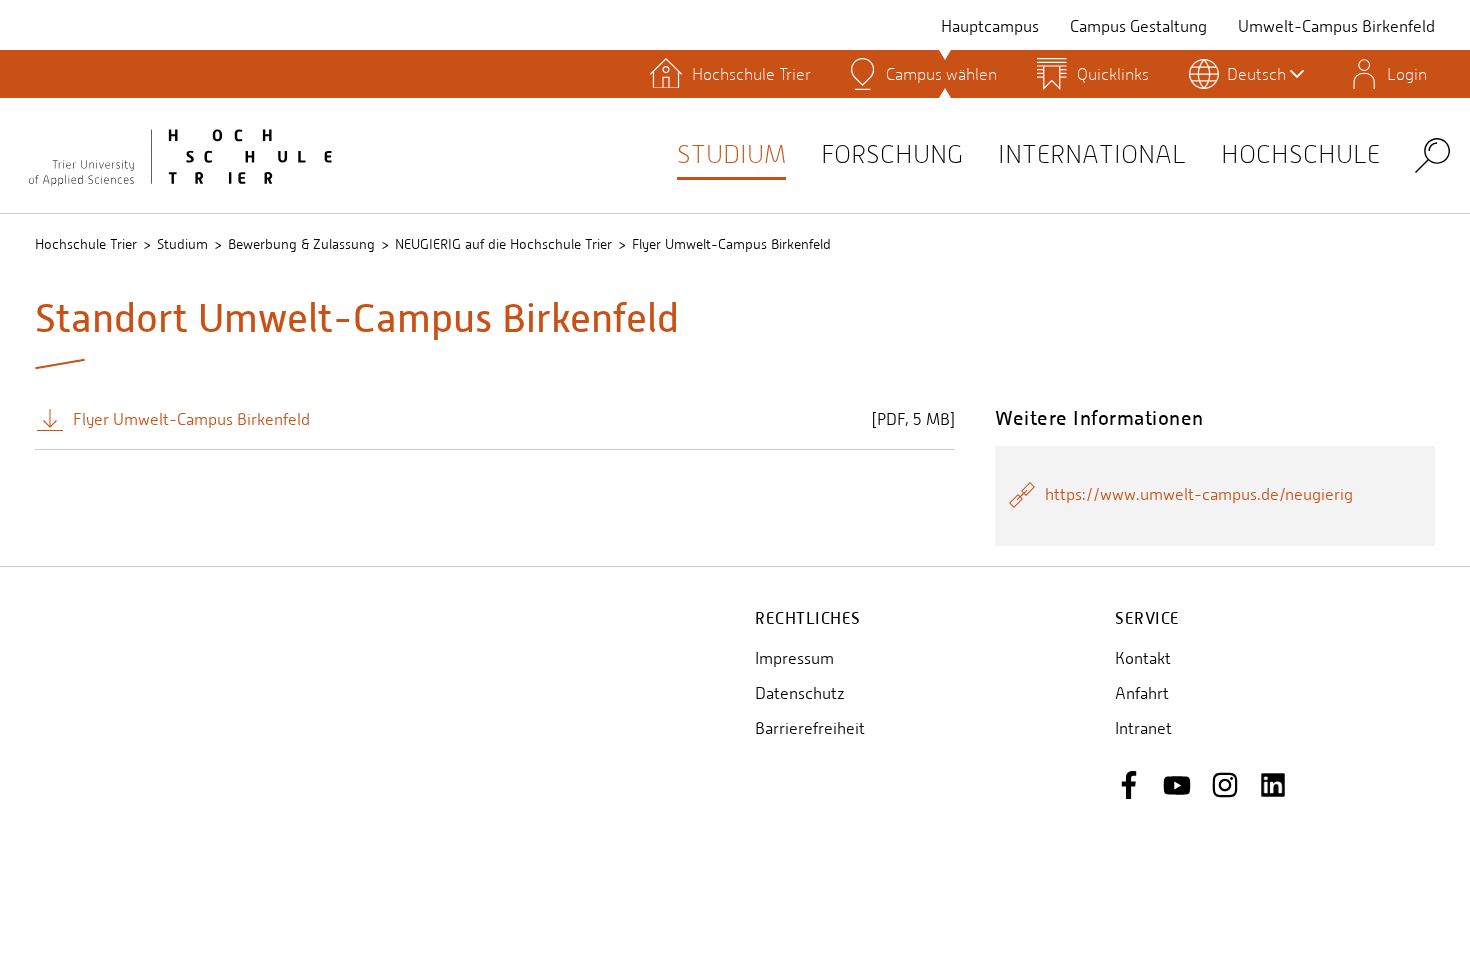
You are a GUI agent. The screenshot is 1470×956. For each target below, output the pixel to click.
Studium (731, 154)
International (1092, 154)
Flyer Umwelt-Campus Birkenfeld (731, 244)
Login (1407, 74)
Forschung (892, 154)
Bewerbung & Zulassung (301, 244)
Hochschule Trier (86, 244)
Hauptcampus (990, 26)
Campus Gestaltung (1138, 26)
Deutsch (1256, 74)
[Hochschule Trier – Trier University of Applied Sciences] (180, 155)
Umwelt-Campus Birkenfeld (1336, 26)
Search (1432, 154)
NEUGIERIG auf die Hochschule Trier (503, 244)
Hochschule (1300, 154)
